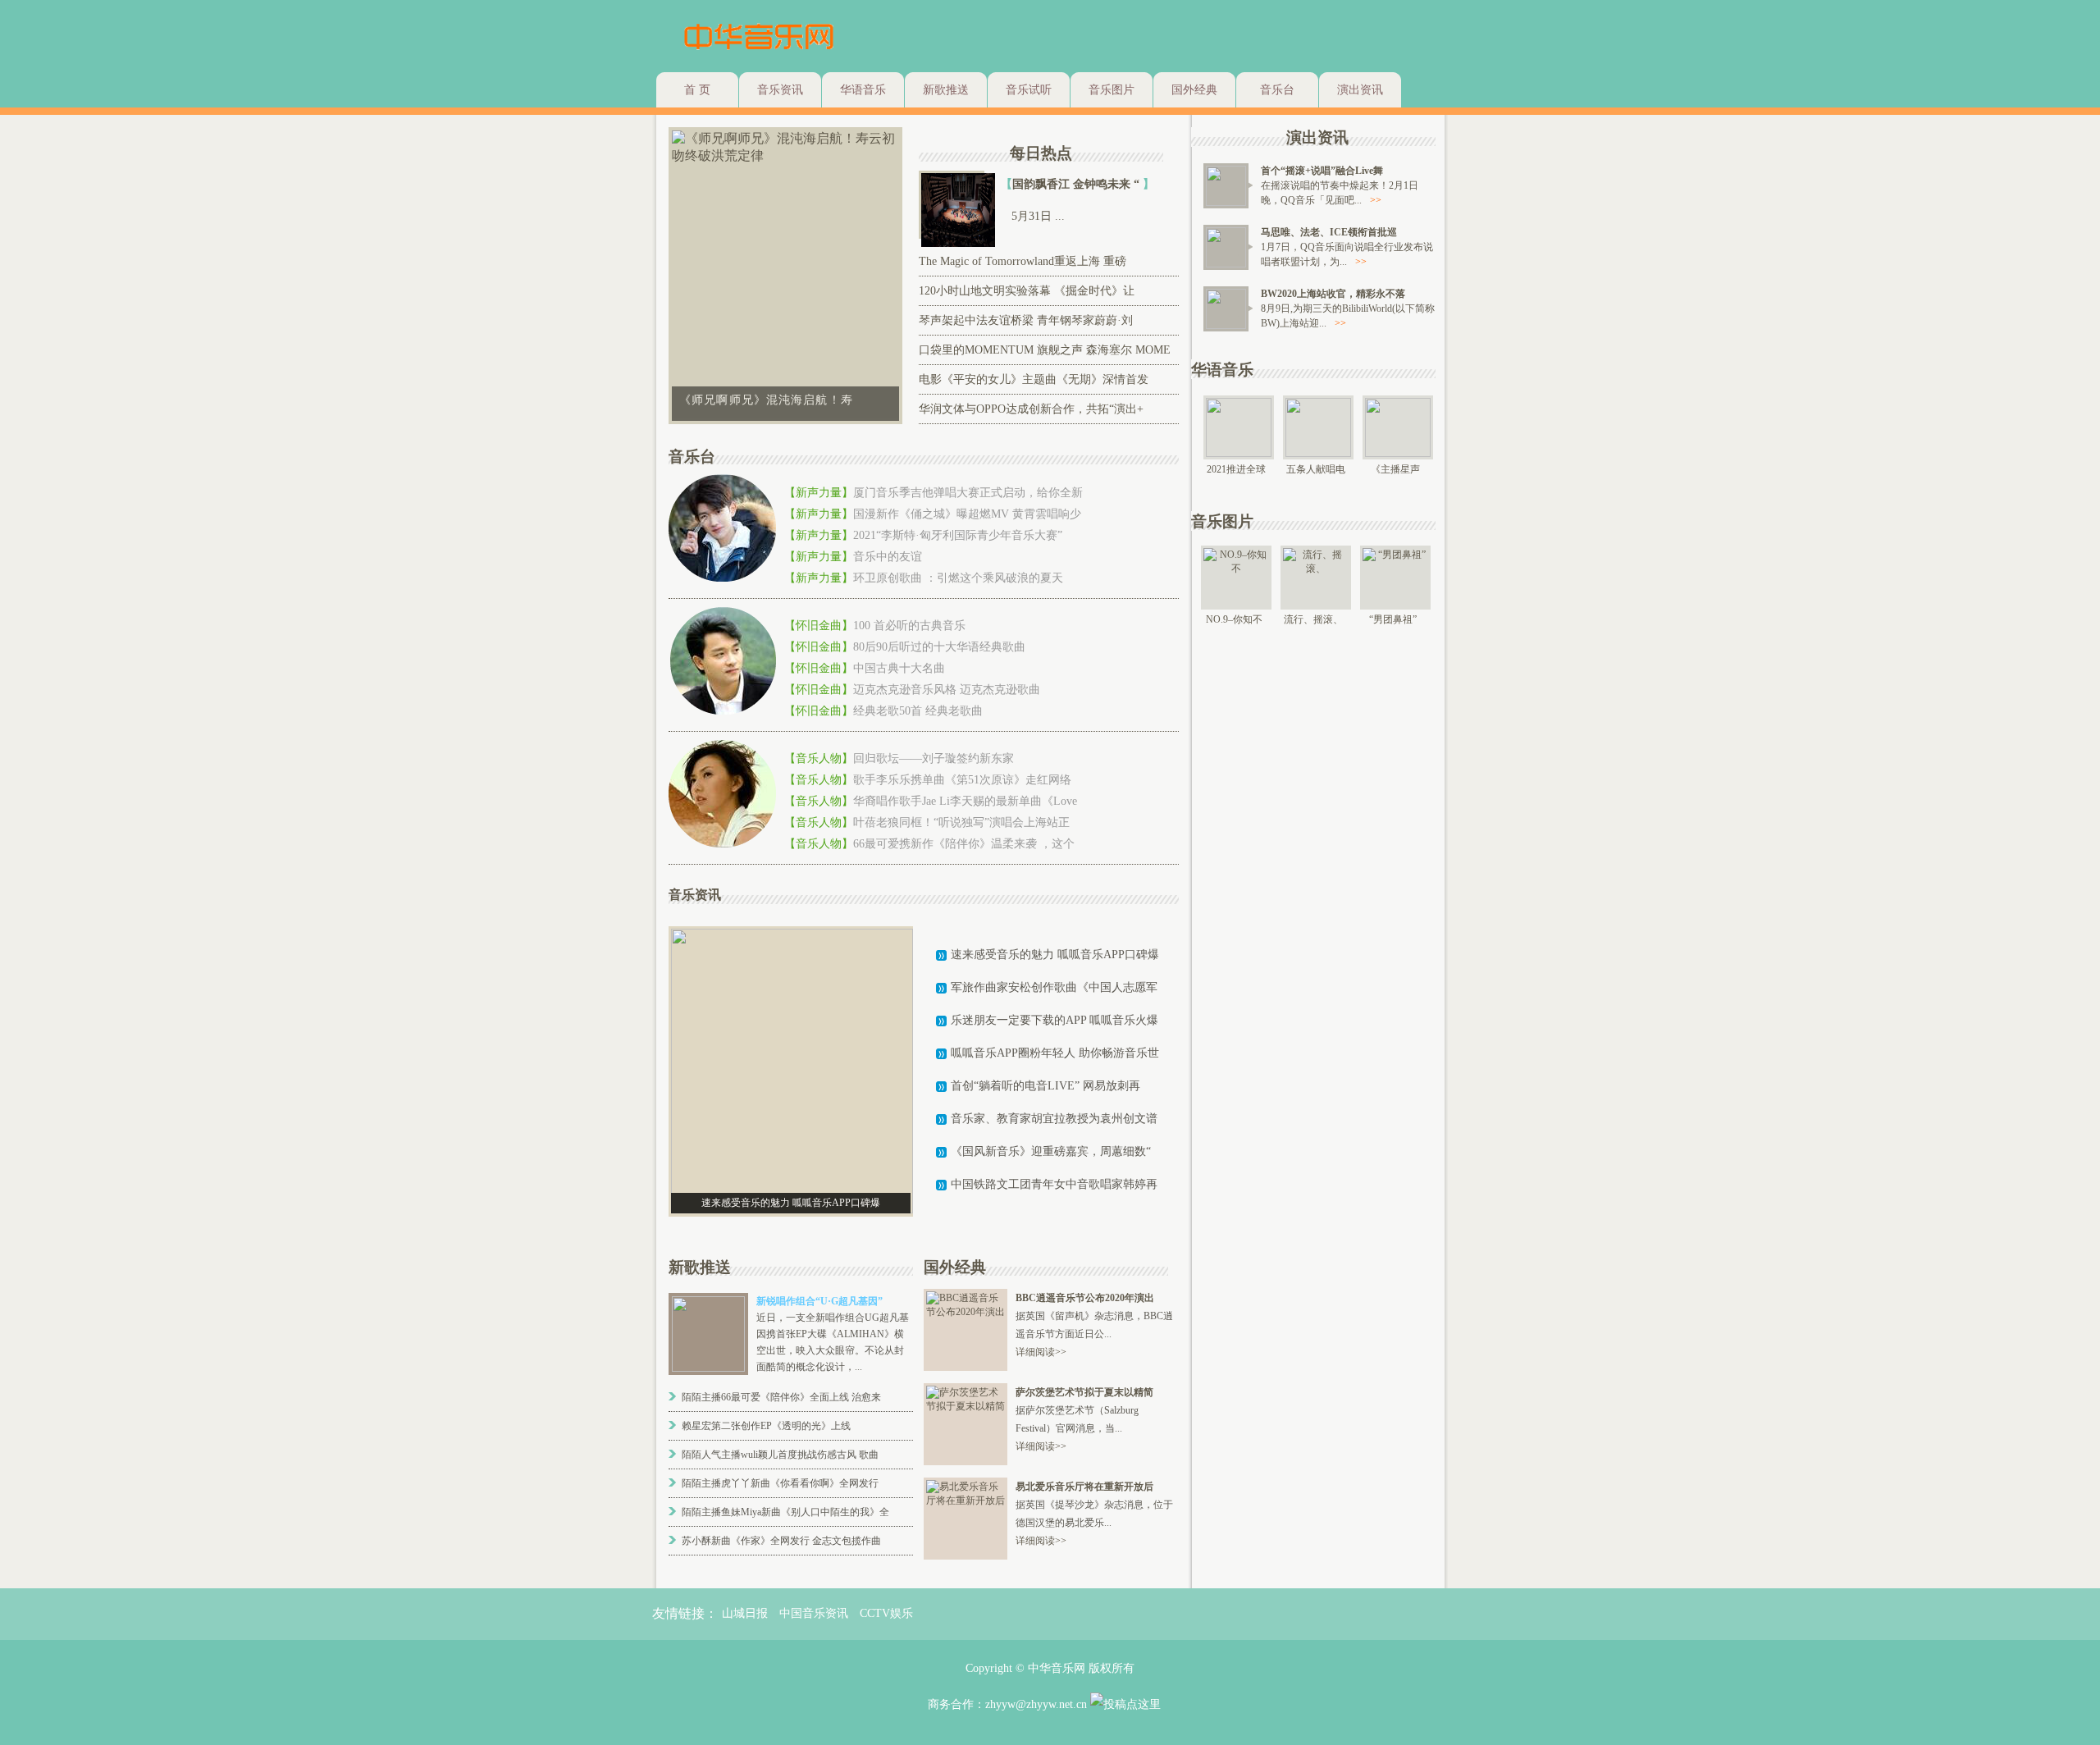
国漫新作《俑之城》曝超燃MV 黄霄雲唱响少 (967, 514)
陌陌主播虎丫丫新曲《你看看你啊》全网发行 (780, 1483)
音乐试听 (1029, 90)
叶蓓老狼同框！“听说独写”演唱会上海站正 (961, 822)
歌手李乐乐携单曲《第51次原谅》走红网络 (962, 780)
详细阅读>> (1041, 1352)
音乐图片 (1112, 90)
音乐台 (1277, 90)
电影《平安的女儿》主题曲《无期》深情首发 (1034, 379)
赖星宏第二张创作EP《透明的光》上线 (766, 1426)
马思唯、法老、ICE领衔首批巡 (1329, 232)
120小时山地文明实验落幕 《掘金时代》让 (1027, 291)
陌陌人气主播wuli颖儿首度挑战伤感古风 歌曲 (780, 1455)
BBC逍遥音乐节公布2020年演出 (1085, 1298)
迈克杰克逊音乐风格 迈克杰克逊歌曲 (947, 690)
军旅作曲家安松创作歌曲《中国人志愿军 (1054, 987)
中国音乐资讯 (814, 1613)
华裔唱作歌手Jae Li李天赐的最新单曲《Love (965, 801)
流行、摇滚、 (1313, 619)
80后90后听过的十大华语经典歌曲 (939, 647)
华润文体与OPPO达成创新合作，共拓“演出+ (1031, 409)
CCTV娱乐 (886, 1613)
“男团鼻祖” (1393, 619)
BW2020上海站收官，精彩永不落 (1333, 294)
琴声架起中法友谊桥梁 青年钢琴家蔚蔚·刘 (1026, 320)
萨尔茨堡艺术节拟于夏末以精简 (1084, 1392)
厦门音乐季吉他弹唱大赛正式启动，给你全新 (968, 493)
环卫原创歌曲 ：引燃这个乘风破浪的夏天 (958, 578)
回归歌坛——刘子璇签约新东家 (934, 758)
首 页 (697, 90)
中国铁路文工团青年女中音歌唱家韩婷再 (1054, 1184)
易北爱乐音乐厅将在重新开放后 (1084, 1487)
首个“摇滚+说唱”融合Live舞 (1322, 171)
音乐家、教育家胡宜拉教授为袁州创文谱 (1054, 1119)
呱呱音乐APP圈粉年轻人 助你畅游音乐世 (1055, 1053)
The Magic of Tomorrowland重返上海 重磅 (1023, 261)
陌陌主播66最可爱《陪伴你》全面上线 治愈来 (781, 1397)
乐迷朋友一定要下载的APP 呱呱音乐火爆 (1055, 1020)
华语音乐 (863, 90)
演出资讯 (1360, 90)
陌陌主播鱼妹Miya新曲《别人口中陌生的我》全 (785, 1512)
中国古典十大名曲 (899, 668)
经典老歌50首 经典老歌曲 (918, 711)
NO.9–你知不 (1234, 619)
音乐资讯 (780, 90)
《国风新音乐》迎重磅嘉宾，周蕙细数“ (1051, 1151)
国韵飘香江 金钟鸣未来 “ (1077, 184)
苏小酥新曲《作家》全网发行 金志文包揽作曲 (781, 1541)
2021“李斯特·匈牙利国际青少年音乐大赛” (958, 535)
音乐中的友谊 (888, 557)
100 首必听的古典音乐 (909, 626)
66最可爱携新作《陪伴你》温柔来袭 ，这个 (964, 844)
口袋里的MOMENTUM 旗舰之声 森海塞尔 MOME (1045, 350)
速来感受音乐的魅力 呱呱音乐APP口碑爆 (1055, 955)
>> (1376, 200)
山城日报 (745, 1613)
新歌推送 (946, 90)
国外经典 (1194, 90)
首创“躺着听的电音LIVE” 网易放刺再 (1045, 1086)
